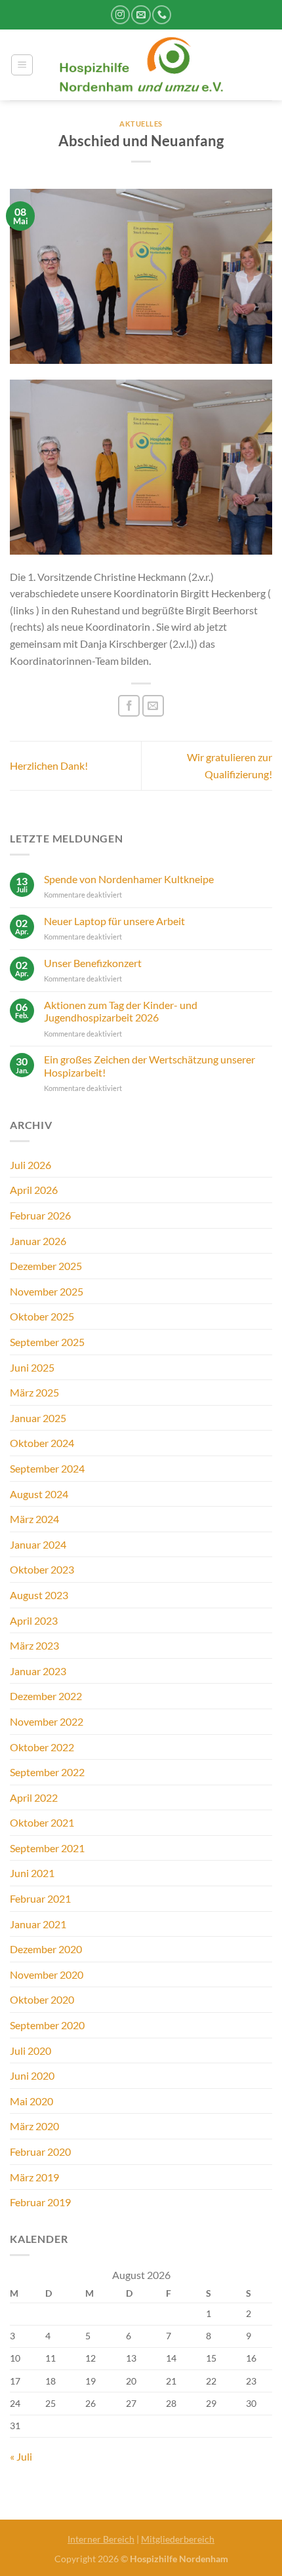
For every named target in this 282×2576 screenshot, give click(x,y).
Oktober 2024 (42, 1443)
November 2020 (47, 1974)
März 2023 (34, 1645)
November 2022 (47, 1721)
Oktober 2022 (42, 1747)
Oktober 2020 (42, 1999)
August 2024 (39, 1494)
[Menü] (22, 65)
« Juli (21, 2456)
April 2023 (34, 1620)
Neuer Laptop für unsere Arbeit (114, 921)
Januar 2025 (38, 1418)
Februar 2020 (40, 2151)
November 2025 (47, 1291)
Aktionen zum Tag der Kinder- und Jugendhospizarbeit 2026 (121, 1011)
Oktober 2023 (42, 1569)
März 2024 (34, 1519)
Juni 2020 (32, 2075)
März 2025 (34, 1392)
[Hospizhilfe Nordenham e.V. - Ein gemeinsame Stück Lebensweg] (142, 65)
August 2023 (39, 1595)
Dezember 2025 (46, 1266)
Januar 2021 (38, 1924)
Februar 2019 (40, 2202)
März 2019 (34, 2177)
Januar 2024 (38, 1544)
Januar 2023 (38, 1671)
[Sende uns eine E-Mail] (141, 15)
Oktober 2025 (42, 1316)
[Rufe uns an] (162, 15)
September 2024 (47, 1468)
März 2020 (34, 2126)
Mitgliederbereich (178, 2539)
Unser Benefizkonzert (93, 963)
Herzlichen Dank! (49, 765)
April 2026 (34, 1190)
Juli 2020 (30, 2051)
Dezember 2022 (46, 1696)
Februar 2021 (40, 1898)
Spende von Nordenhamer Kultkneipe (129, 879)
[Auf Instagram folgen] (120, 15)
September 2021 (47, 1848)
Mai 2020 (31, 2101)
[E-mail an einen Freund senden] (153, 706)
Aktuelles (141, 124)
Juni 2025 (32, 1367)
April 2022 (34, 1797)
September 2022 (47, 1772)
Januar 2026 (38, 1241)
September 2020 (47, 2025)
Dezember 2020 (46, 1949)
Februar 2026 (40, 1215)
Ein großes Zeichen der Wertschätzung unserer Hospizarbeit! (150, 1065)
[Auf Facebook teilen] (129, 706)
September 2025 (47, 1342)
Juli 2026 (30, 1165)
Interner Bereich (101, 2539)
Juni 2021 (32, 1873)
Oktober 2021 (42, 1822)
